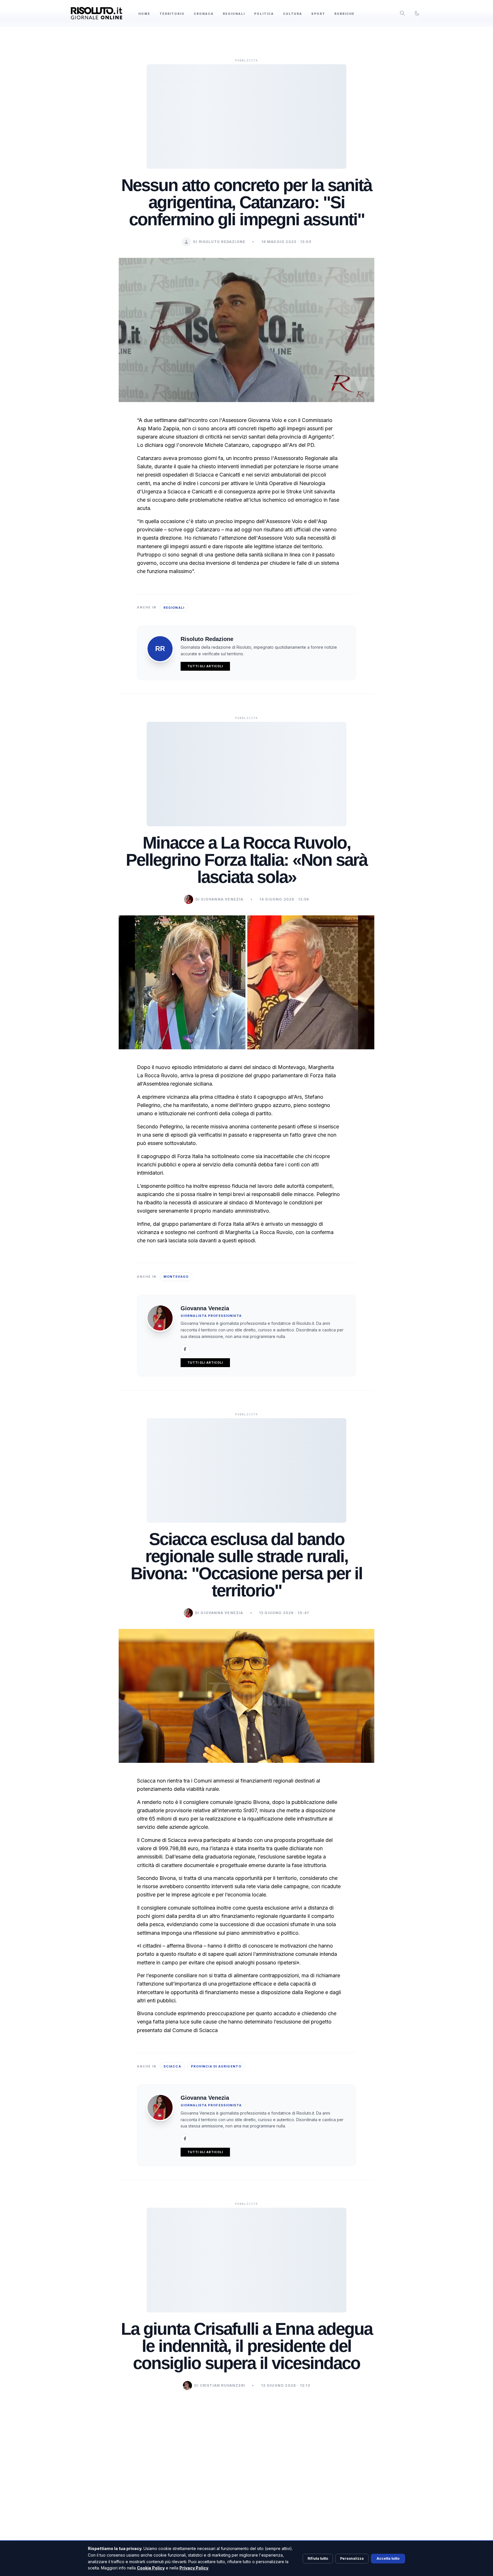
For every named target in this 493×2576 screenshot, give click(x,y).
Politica (264, 14)
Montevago (176, 1277)
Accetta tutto (388, 2558)
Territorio (172, 14)
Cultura (293, 14)
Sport (318, 14)
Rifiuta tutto (318, 2558)
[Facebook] (185, 1349)
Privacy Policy (194, 2568)
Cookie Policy (151, 2568)
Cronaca (204, 14)
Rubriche (345, 14)
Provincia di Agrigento (216, 2066)
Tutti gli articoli (205, 666)
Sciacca (172, 2066)
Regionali (234, 14)
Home (144, 14)
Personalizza (352, 2558)
